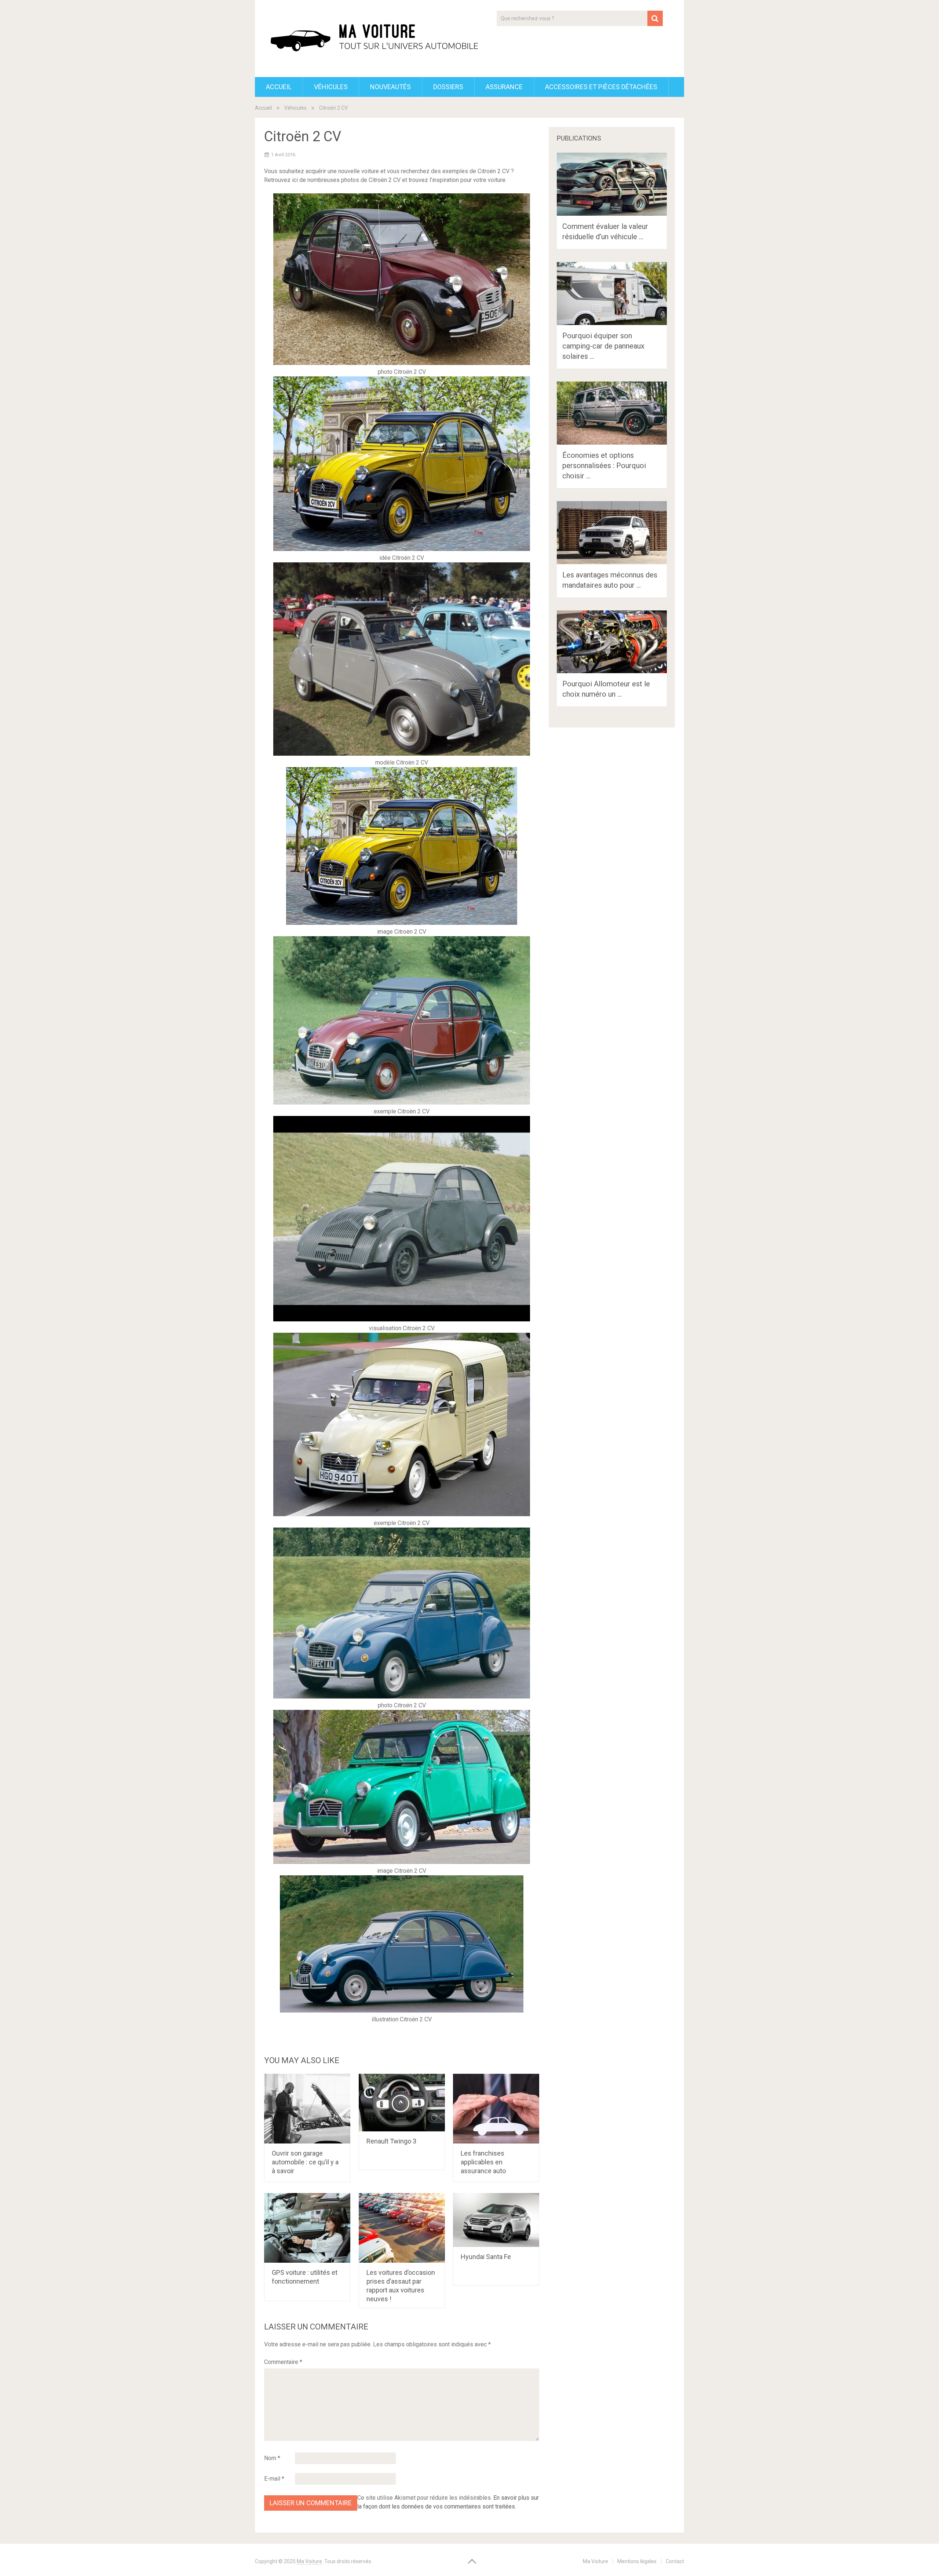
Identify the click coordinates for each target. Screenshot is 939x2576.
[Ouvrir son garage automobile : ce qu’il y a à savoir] (307, 2109)
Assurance (504, 87)
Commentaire (283, 2362)
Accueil (279, 87)
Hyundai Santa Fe (486, 2257)
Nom (272, 2458)
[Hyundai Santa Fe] (496, 2220)
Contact (675, 2561)
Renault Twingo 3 (391, 2141)
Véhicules (331, 87)
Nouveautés (390, 87)
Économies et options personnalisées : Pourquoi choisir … (604, 466)
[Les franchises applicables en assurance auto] (496, 2109)
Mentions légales (637, 2561)
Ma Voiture (309, 2561)
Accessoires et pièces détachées (601, 87)
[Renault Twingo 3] (402, 2103)
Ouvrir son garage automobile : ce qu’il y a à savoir (305, 2162)
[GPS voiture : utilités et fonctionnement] (307, 2228)
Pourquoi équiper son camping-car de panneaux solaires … (603, 346)
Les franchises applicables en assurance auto (483, 2162)
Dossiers (448, 87)
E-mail (274, 2479)
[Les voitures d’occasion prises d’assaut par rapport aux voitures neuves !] (402, 2228)
